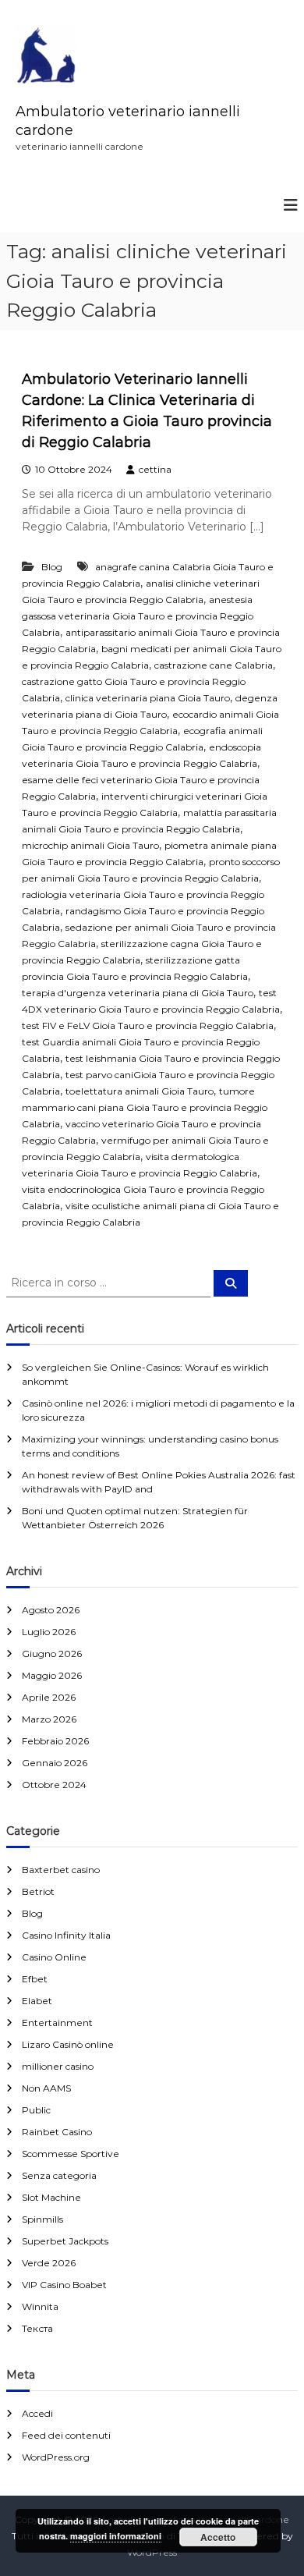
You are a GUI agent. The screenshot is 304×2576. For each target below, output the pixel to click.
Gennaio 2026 (55, 1763)
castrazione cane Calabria (214, 665)
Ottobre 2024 (54, 1785)
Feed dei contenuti (66, 2435)
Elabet (37, 2001)
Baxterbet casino (61, 1870)
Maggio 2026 (52, 1675)
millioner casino (58, 2066)
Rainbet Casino (57, 2132)
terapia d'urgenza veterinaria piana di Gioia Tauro (138, 993)
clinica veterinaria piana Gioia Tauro (148, 698)
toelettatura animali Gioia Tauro (140, 1091)
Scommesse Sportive (71, 2154)
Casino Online (54, 1957)
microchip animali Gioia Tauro (90, 845)
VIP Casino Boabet (64, 2285)
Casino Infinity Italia (66, 1935)
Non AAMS (46, 2088)
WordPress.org (56, 2457)
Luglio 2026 (49, 1632)
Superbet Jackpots (65, 2241)
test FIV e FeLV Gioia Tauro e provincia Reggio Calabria (148, 1025)
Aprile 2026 (49, 1697)
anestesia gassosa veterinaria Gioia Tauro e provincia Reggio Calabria (138, 616)
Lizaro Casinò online (68, 2044)
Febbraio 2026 (55, 1741)
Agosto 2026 (51, 1610)
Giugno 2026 (52, 1653)
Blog (52, 567)
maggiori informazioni (116, 2536)
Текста (37, 2328)
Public (36, 2110)
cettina (155, 469)
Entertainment (57, 2022)
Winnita (40, 2306)
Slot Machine (51, 2197)
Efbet (35, 1979)
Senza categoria (59, 2175)
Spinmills (42, 2219)
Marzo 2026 (49, 1719)
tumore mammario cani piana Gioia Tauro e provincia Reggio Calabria (145, 1107)
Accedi (37, 2413)
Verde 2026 (49, 2263)
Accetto (218, 2537)
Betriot (38, 1891)
